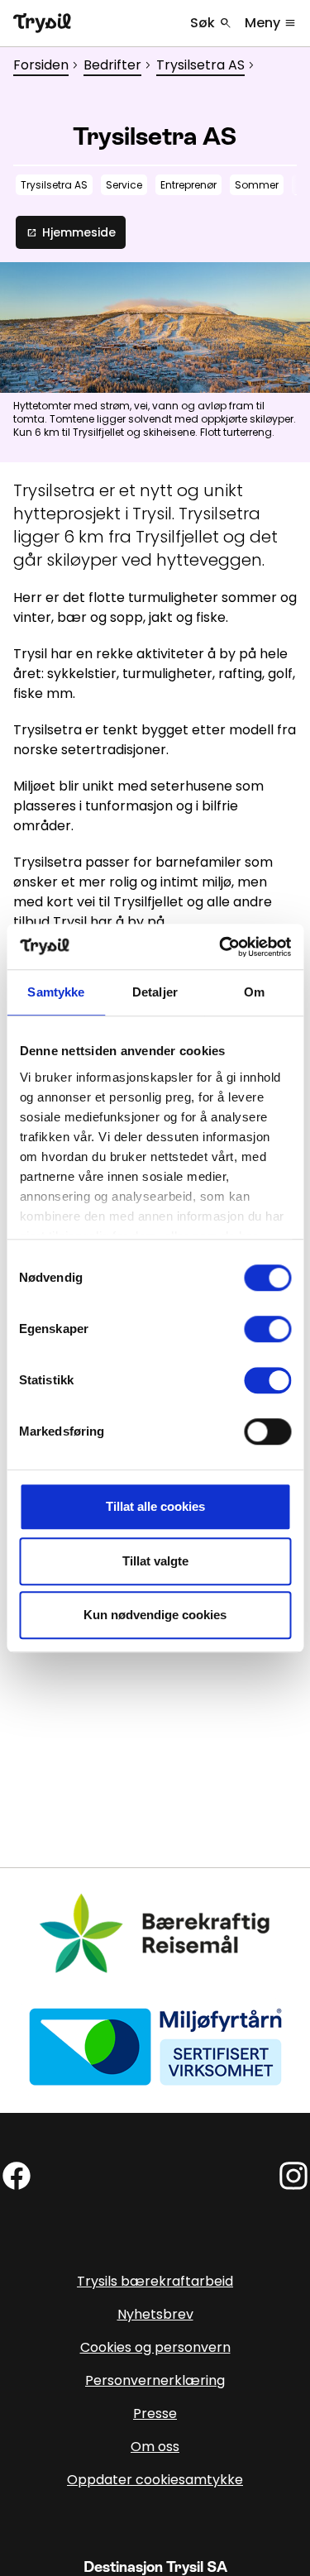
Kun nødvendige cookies (155, 1615)
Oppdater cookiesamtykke (155, 2480)
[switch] (267, 1329)
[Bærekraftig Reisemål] (155, 1933)
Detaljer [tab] (155, 992)
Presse (155, 2414)
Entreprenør (188, 185)
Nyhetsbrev (155, 2314)
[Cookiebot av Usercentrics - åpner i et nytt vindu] (221, 947)
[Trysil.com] (42, 23)
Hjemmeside (71, 232)
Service (124, 185)
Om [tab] (254, 992)
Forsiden (41, 65)
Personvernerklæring (155, 2380)
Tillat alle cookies (155, 1506)
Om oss (155, 2447)
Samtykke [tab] (56, 992)
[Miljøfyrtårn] (155, 2046)
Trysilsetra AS (200, 65)
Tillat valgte (155, 1561)
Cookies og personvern (155, 2347)
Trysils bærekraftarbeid (155, 2281)
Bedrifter (112, 65)
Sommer (257, 185)
